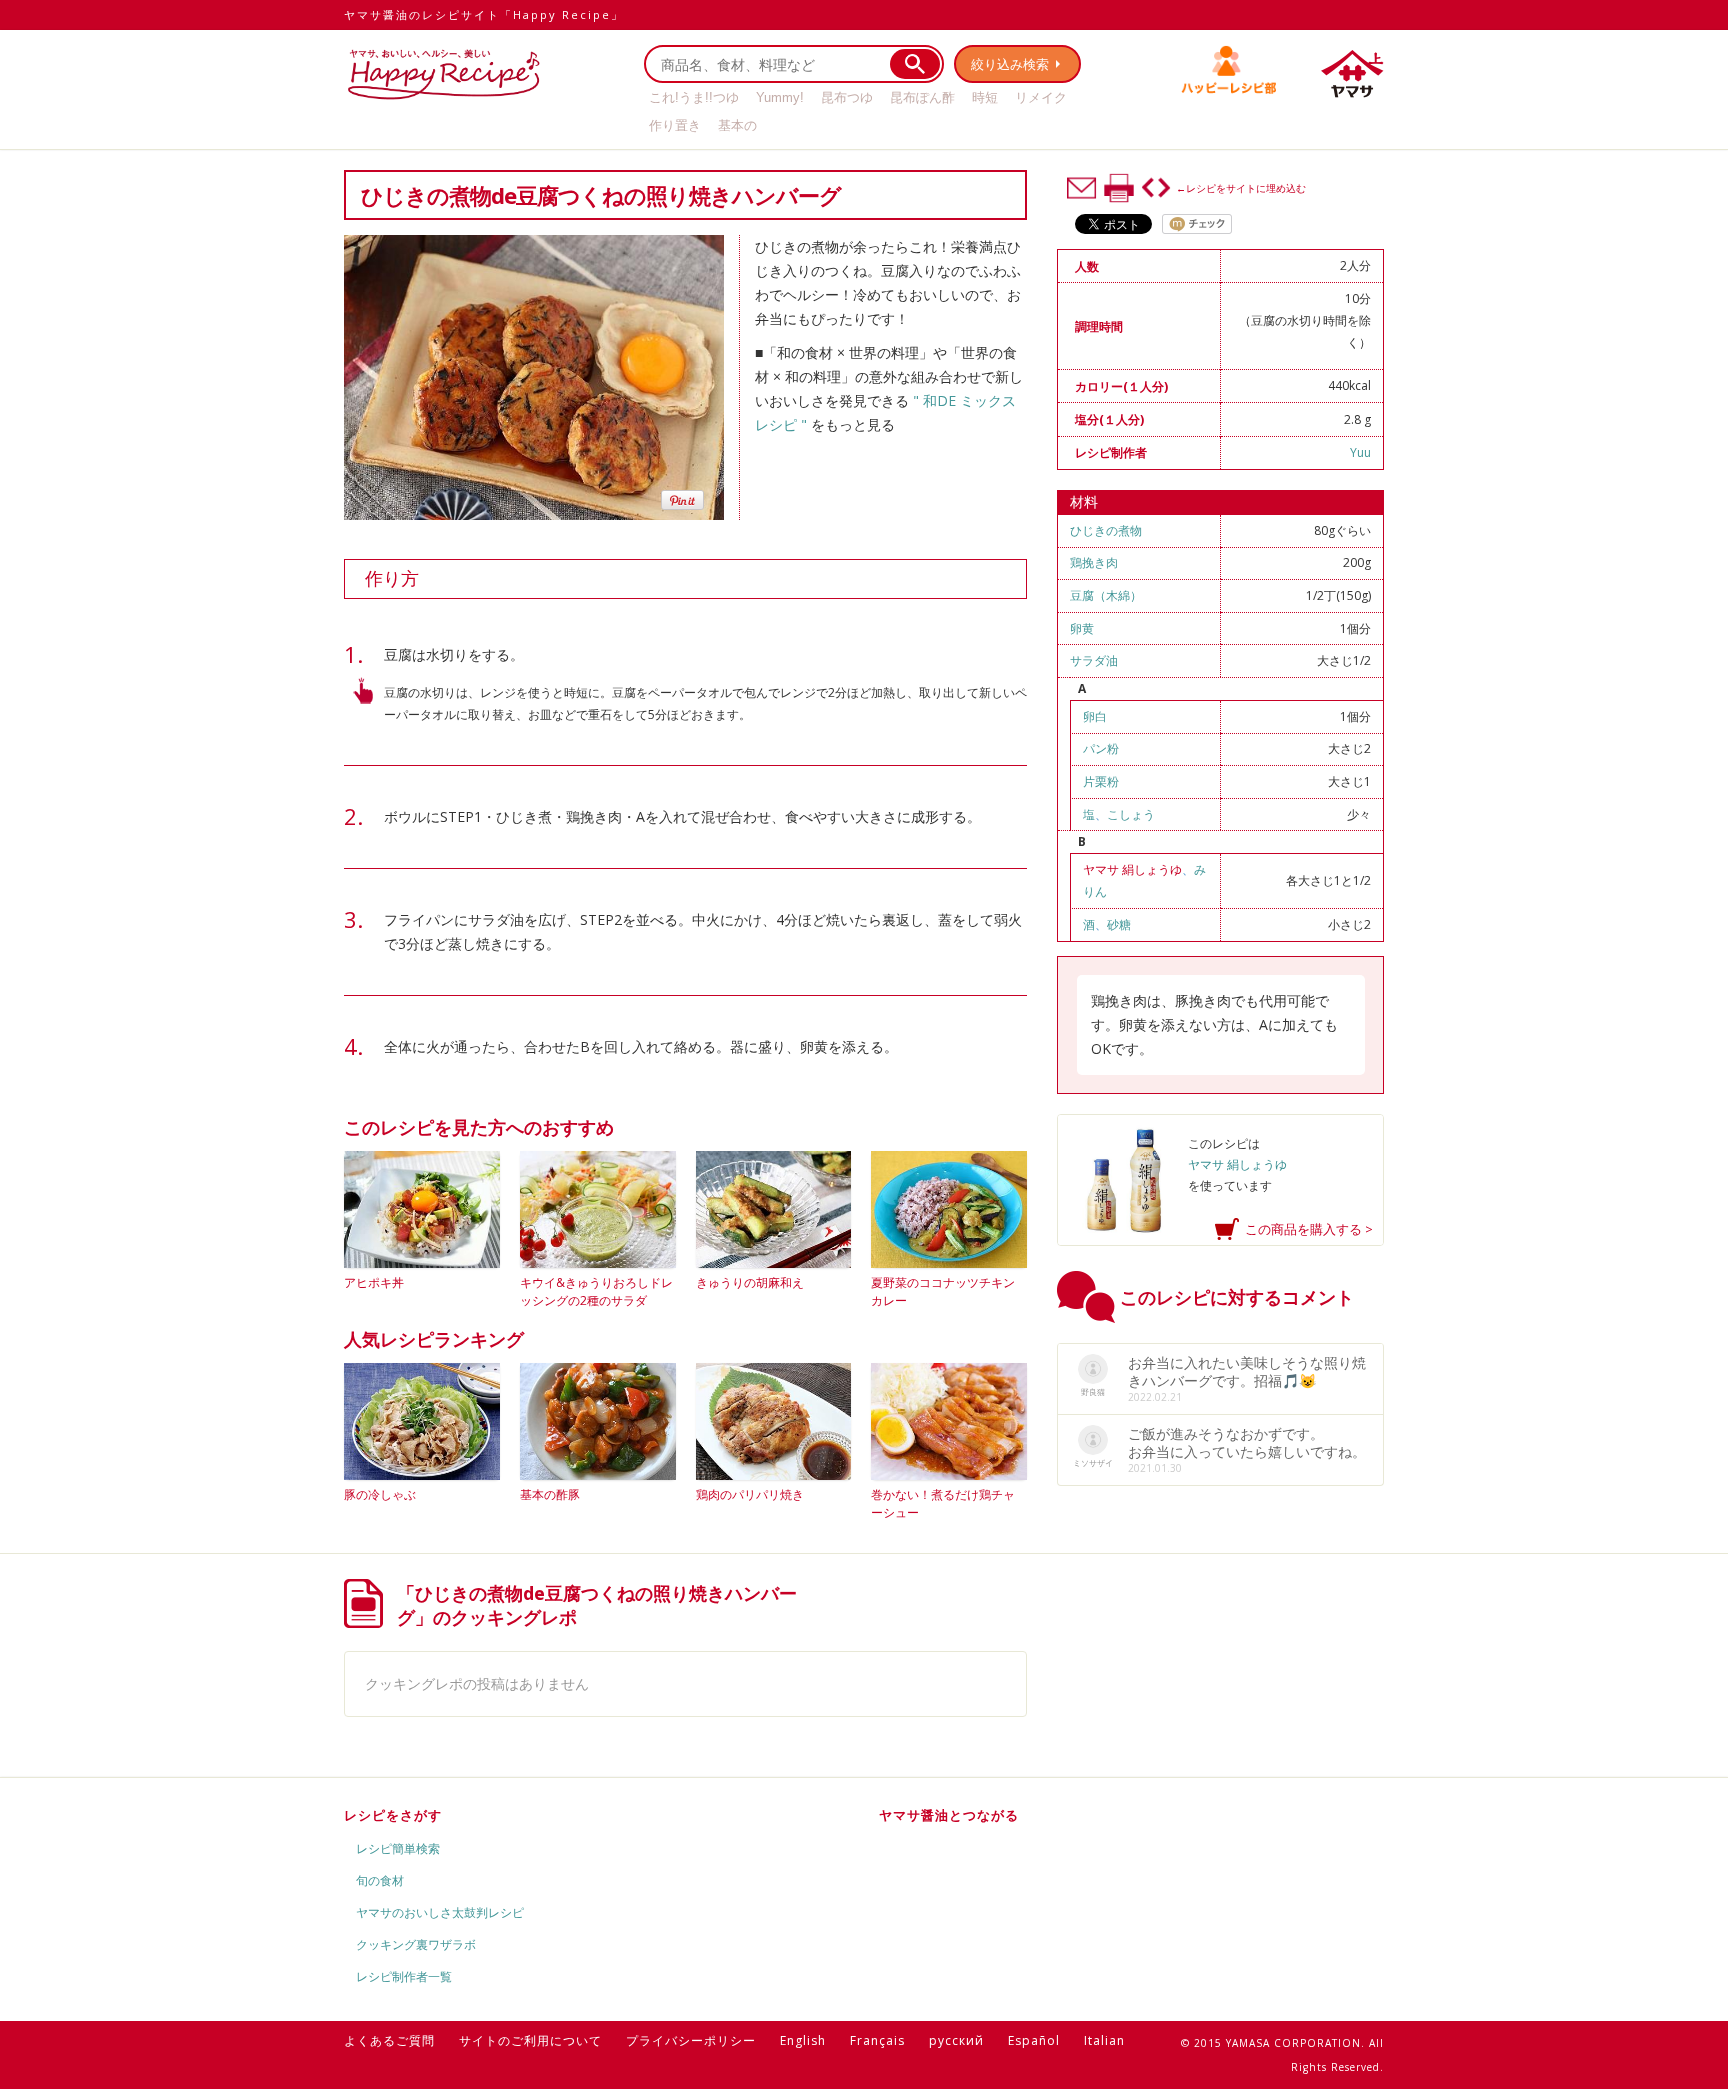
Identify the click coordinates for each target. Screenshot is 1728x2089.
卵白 (1095, 716)
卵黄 (1082, 628)
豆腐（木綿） (1106, 595)
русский (956, 2040)
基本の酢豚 (550, 1494)
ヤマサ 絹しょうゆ (1132, 869)
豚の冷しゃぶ (380, 1494)
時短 (985, 97)
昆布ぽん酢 (922, 97)
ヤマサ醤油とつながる (949, 1815)
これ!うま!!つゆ (694, 97)
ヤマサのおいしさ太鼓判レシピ (440, 1912)
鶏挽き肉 (1094, 562)
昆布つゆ (847, 97)
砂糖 (1119, 924)
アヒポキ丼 (374, 1282)
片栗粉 (1101, 781)
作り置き (675, 125)
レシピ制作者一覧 (404, 1976)
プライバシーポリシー (691, 2040)
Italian (1104, 2040)
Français (877, 2040)
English (803, 2040)
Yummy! (780, 97)
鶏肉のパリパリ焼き (750, 1494)
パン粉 (1101, 748)
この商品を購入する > (1309, 1229)
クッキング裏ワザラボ (416, 1944)
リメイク (1041, 97)
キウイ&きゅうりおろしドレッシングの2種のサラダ (596, 1291)
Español (1034, 2040)
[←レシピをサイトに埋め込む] (1156, 188)
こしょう (1131, 814)
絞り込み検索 (1010, 64)
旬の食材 (380, 1880)
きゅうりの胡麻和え (750, 1282)
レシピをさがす (393, 1815)
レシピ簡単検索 (398, 1848)
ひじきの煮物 (1106, 530)
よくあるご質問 (389, 2040)
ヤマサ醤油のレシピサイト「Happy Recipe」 (484, 14)
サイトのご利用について (530, 2040)
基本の (737, 125)
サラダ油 (1094, 660)
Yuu (1360, 452)
